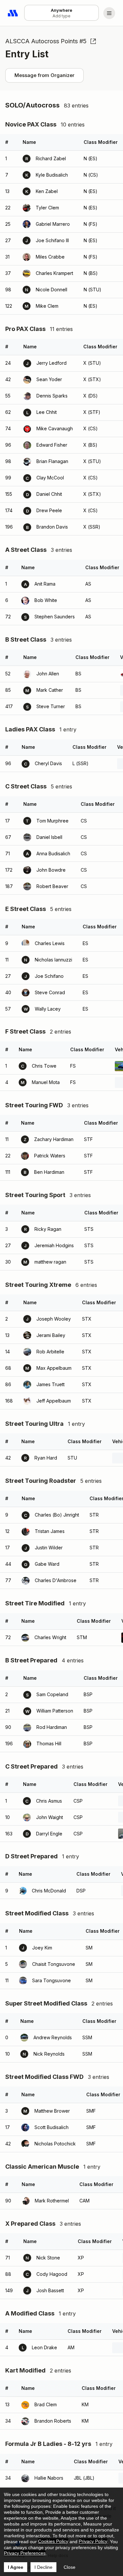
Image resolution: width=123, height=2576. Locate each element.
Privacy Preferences (25, 2553)
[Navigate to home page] (13, 13)
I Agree (16, 2567)
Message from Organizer (44, 75)
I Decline (43, 2567)
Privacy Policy (93, 2541)
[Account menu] (109, 13)
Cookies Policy (53, 2541)
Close (70, 2567)
